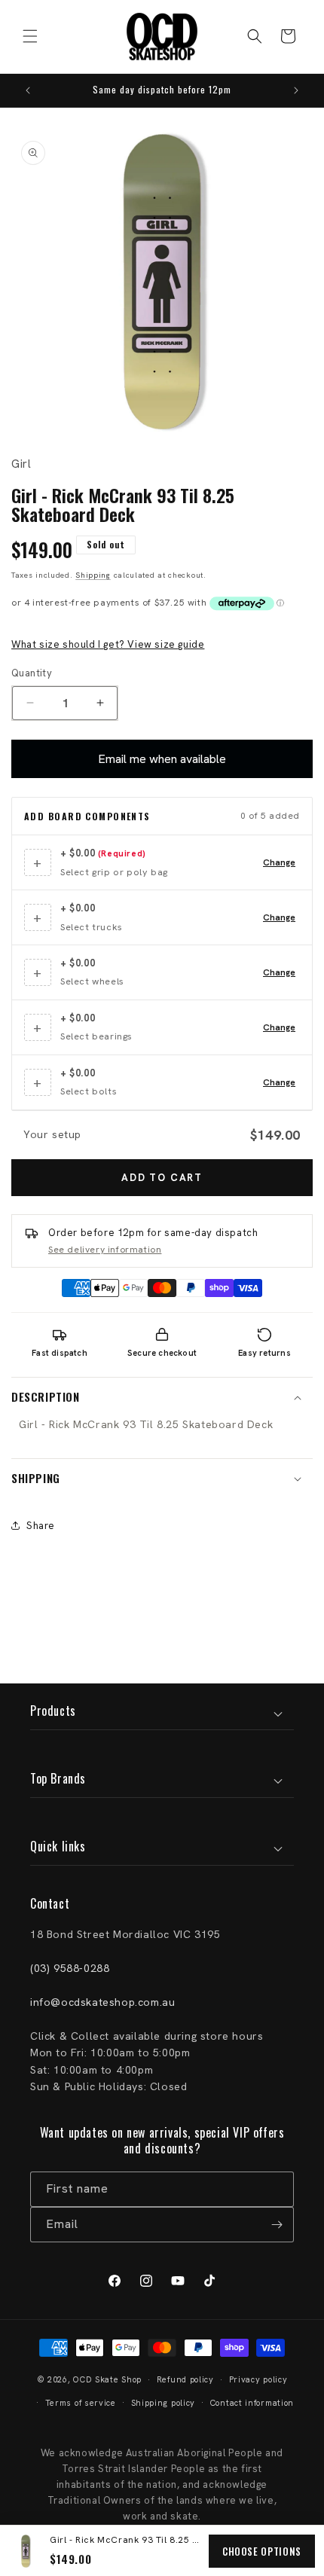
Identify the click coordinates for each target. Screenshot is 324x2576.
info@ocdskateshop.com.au (102, 2002)
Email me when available (162, 759)
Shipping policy (164, 2403)
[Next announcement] (296, 90)
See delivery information (105, 1250)
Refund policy (185, 2379)
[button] (30, 36)
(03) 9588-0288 (70, 1968)
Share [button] (41, 1526)
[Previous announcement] (28, 90)
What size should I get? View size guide (108, 644)
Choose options (262, 2551)
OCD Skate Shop (107, 2379)
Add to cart (162, 1178)
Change (279, 862)
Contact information (252, 2403)
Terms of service (81, 2403)
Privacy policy (258, 2379)
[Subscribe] (277, 2225)
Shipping (93, 575)
